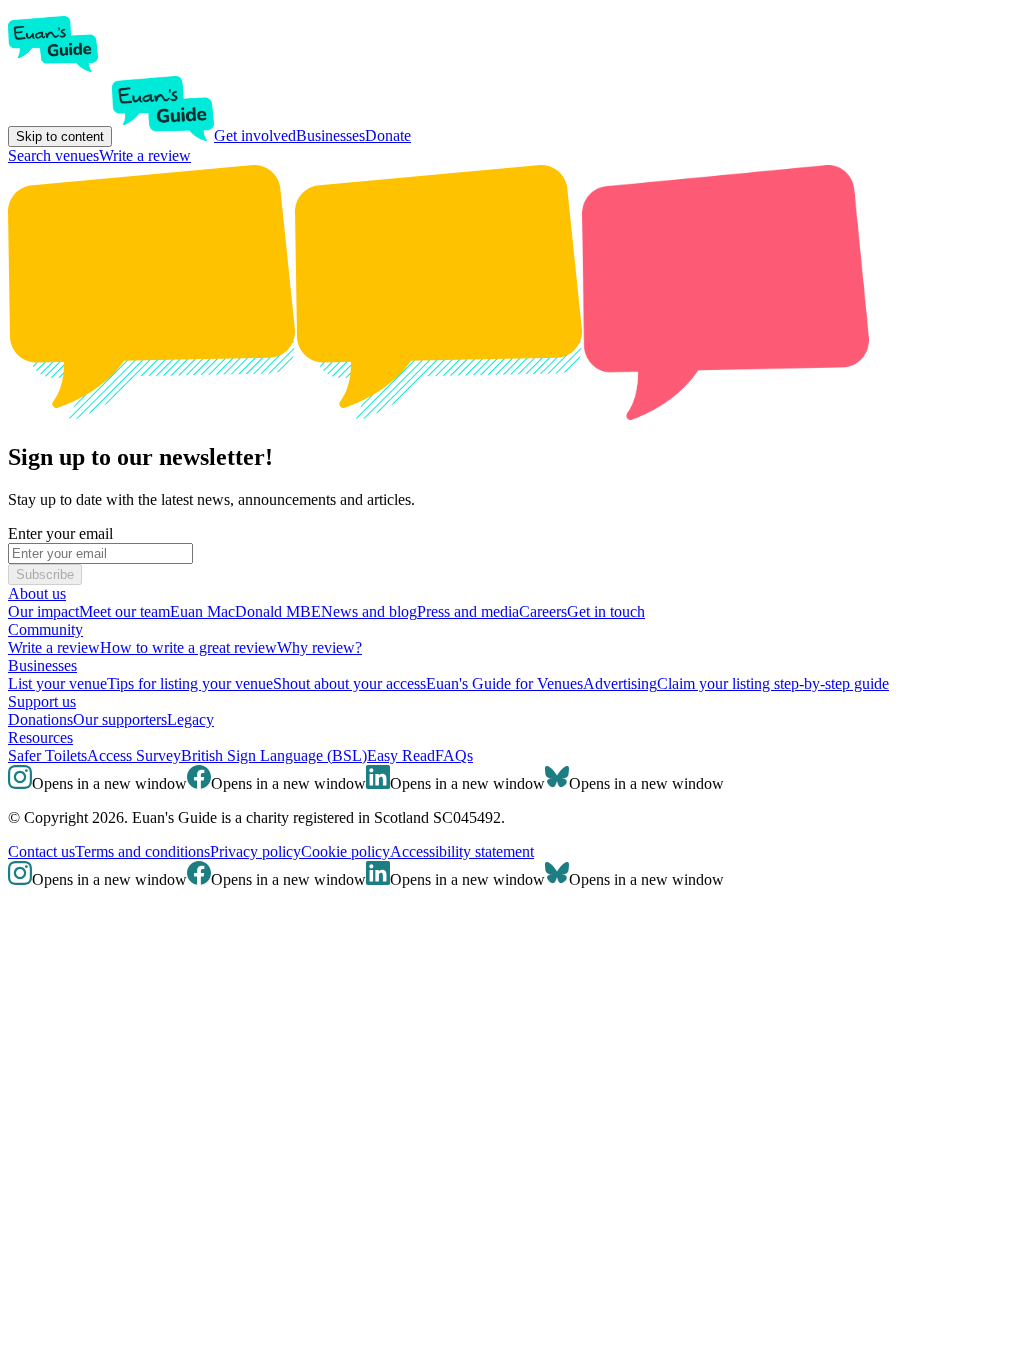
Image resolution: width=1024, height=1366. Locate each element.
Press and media (468, 611)
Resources (40, 737)
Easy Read (401, 755)
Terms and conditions (142, 851)
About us (37, 593)
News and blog (369, 611)
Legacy (190, 719)
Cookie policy (345, 851)
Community (45, 629)
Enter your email (60, 533)
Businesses (330, 135)
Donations (40, 719)
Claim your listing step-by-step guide (773, 683)
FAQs (454, 755)
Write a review (145, 155)
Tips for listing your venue (190, 683)
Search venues (53, 155)
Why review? (319, 647)
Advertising (620, 683)
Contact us (41, 851)
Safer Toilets (47, 755)
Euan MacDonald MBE (245, 611)
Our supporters (120, 719)
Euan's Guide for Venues (504, 683)
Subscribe (45, 574)
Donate (388, 135)
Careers (543, 611)
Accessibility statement (462, 851)
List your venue (57, 683)
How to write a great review (188, 647)
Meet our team (124, 611)
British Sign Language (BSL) (274, 755)
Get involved (255, 135)
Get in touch (606, 611)
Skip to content (60, 136)
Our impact (43, 611)
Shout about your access (349, 683)
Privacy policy (255, 851)
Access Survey (134, 755)
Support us (42, 701)
